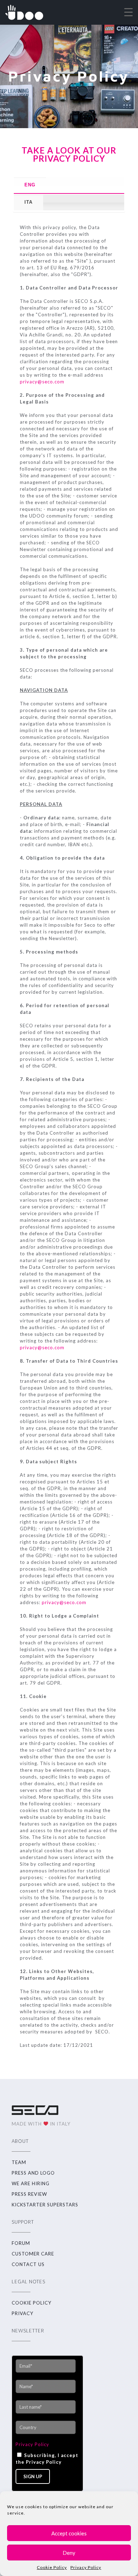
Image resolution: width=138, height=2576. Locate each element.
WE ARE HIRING (31, 2183)
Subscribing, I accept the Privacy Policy (47, 2459)
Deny (69, 2553)
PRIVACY (22, 2313)
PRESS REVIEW (29, 2194)
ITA (28, 202)
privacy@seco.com (42, 382)
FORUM (21, 2243)
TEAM (19, 2162)
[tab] (69, 185)
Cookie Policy (52, 2567)
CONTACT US (28, 2264)
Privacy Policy (86, 2567)
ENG (30, 185)
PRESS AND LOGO (33, 2173)
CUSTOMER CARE (33, 2254)
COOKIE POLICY (31, 2303)
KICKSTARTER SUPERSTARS (45, 2205)
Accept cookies (69, 2533)
